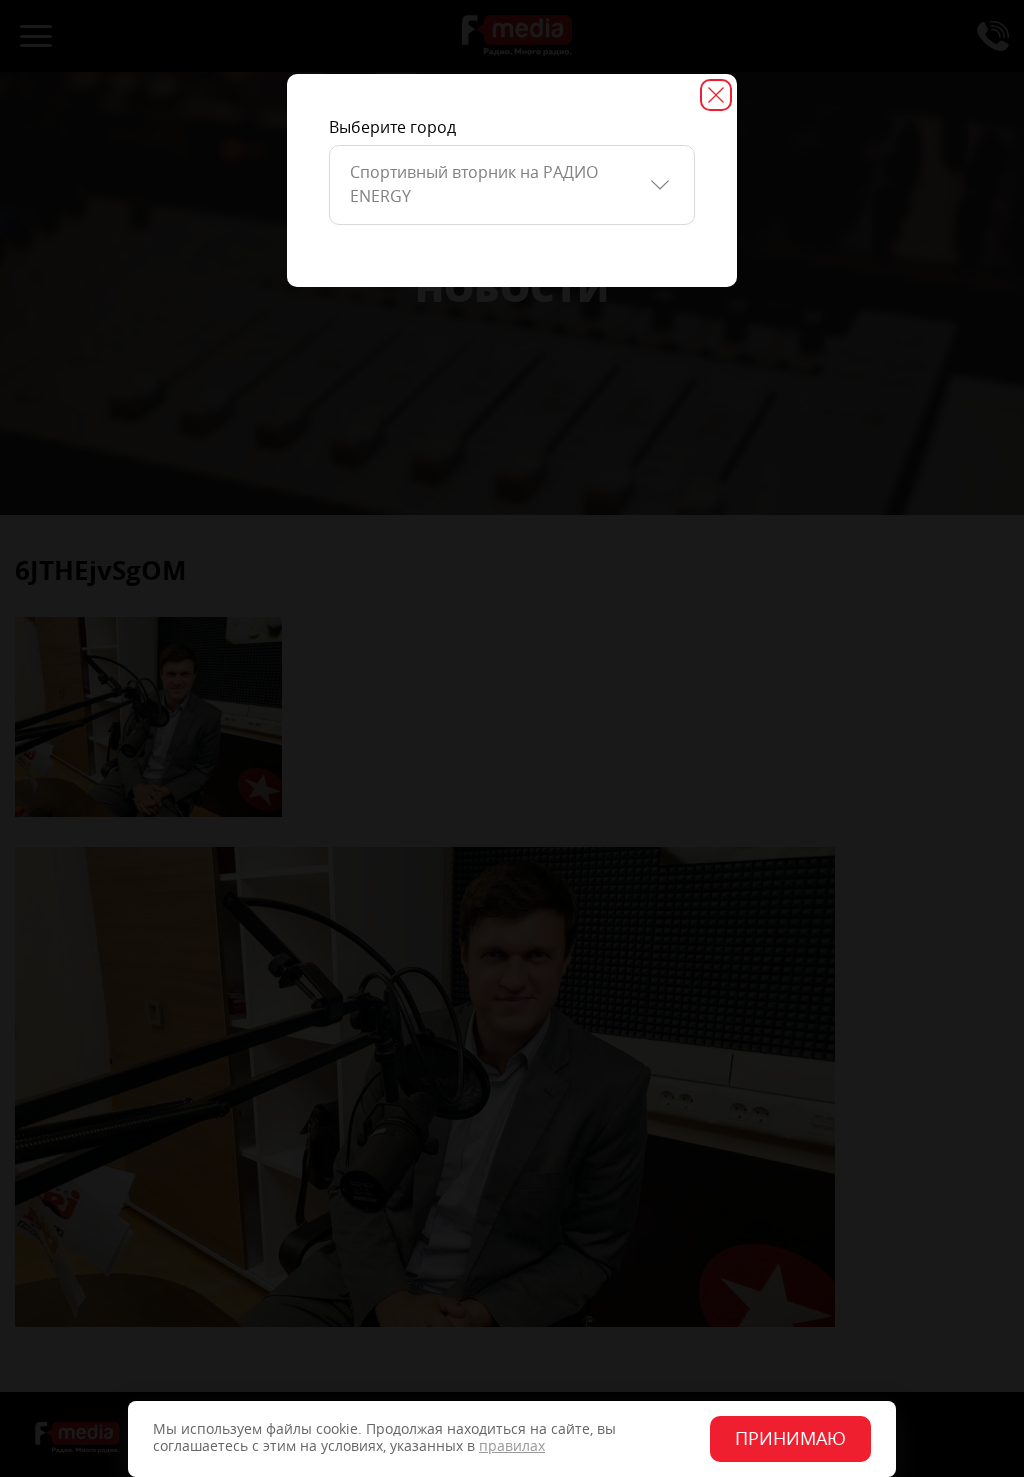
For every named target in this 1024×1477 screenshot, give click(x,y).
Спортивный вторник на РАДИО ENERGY (474, 184)
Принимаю (790, 1439)
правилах (512, 1446)
